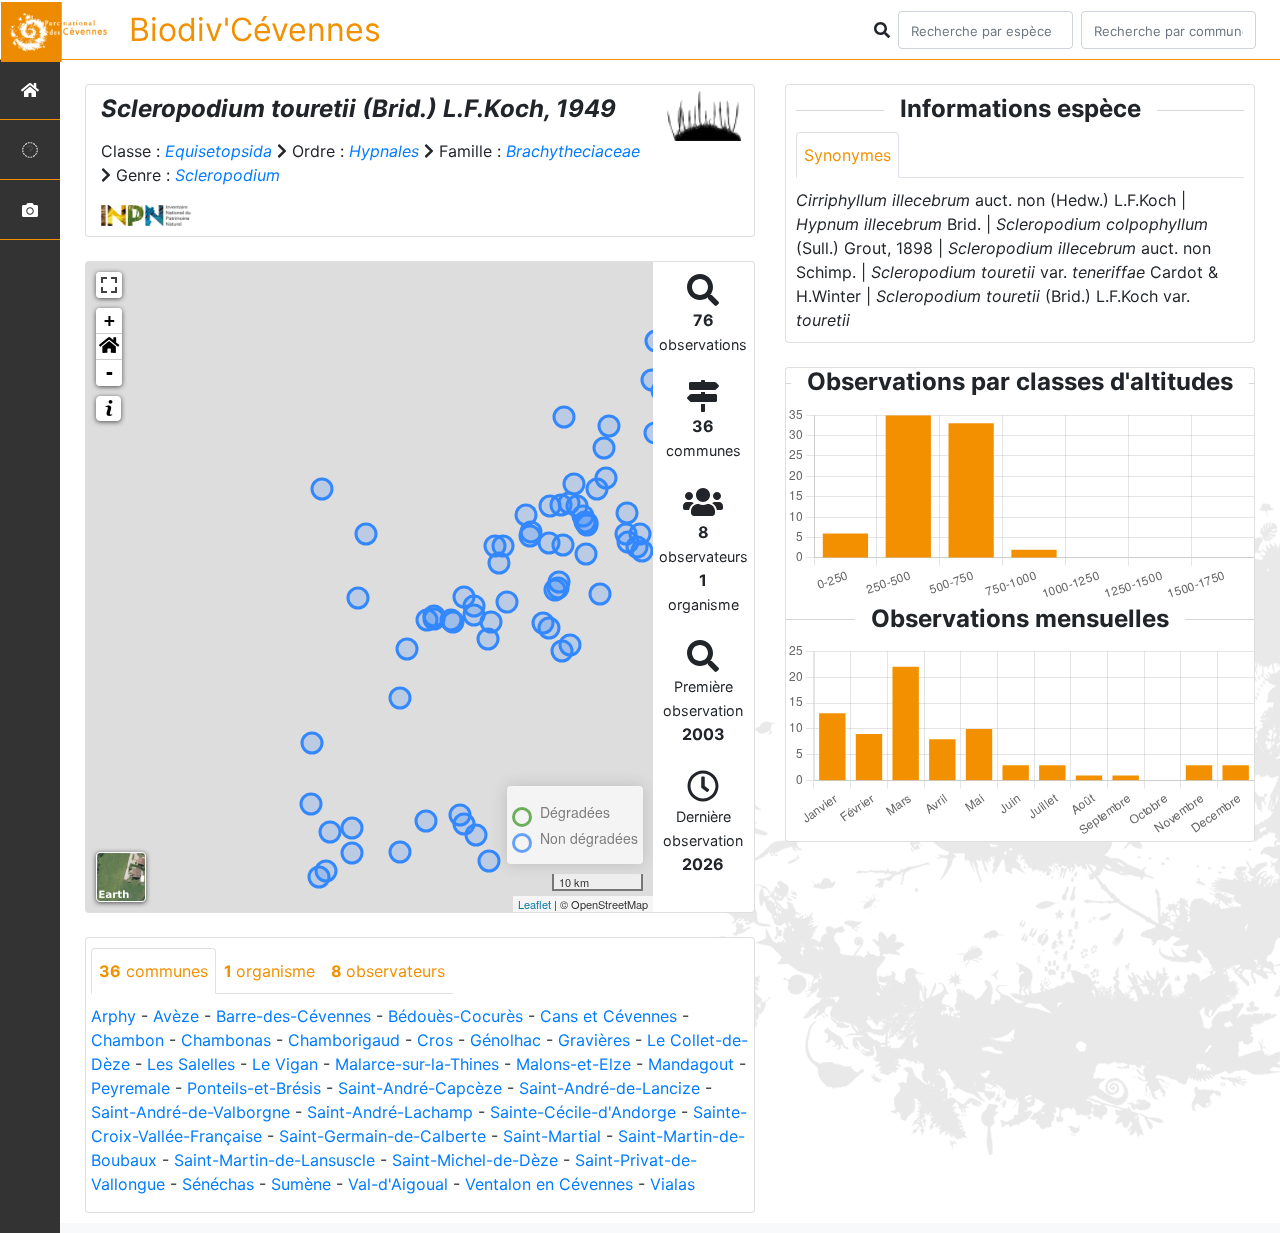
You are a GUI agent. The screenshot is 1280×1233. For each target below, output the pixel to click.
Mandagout (691, 1064)
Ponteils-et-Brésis (254, 1088)
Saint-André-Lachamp (390, 1112)
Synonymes (847, 155)
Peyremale (130, 1088)
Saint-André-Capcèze (420, 1088)
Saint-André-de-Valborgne (190, 1112)
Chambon (127, 1040)
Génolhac (505, 1040)
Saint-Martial (552, 1136)
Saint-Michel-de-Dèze (475, 1160)
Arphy (113, 1016)
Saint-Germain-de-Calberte (382, 1136)
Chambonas (226, 1040)
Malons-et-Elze (573, 1064)
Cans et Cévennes (608, 1016)
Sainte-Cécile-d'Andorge (583, 1112)
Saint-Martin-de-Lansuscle (274, 1160)
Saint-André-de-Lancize (609, 1088)
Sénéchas (218, 1184)
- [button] (109, 372)
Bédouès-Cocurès (455, 1016)
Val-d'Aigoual (398, 1184)
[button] (109, 347)
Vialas (672, 1184)
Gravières (594, 1040)
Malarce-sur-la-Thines (417, 1064)
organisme (269, 971)
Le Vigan (285, 1064)
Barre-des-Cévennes (293, 1016)
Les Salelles (191, 1064)
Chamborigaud (344, 1040)
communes (153, 971)
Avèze (176, 1016)
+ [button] (109, 320)
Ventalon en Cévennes (549, 1184)
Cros (435, 1040)
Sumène (301, 1184)
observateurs (388, 971)
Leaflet (534, 904)
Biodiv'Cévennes (255, 29)
